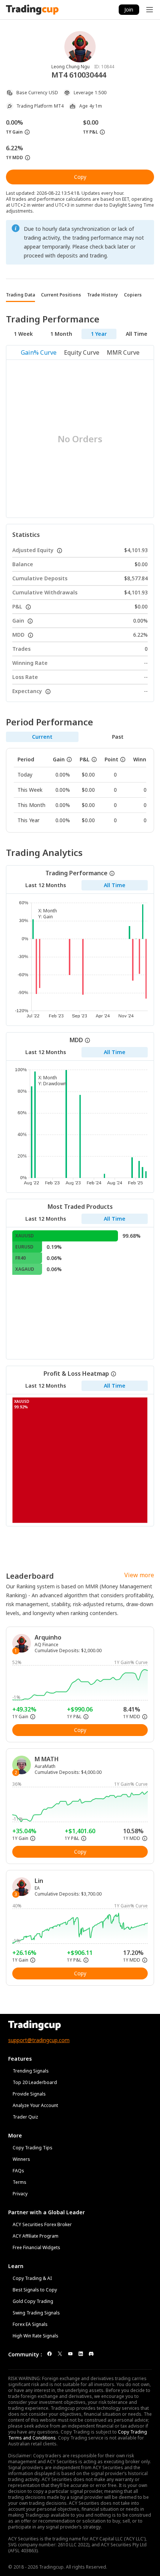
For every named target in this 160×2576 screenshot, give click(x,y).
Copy (80, 177)
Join (129, 9)
